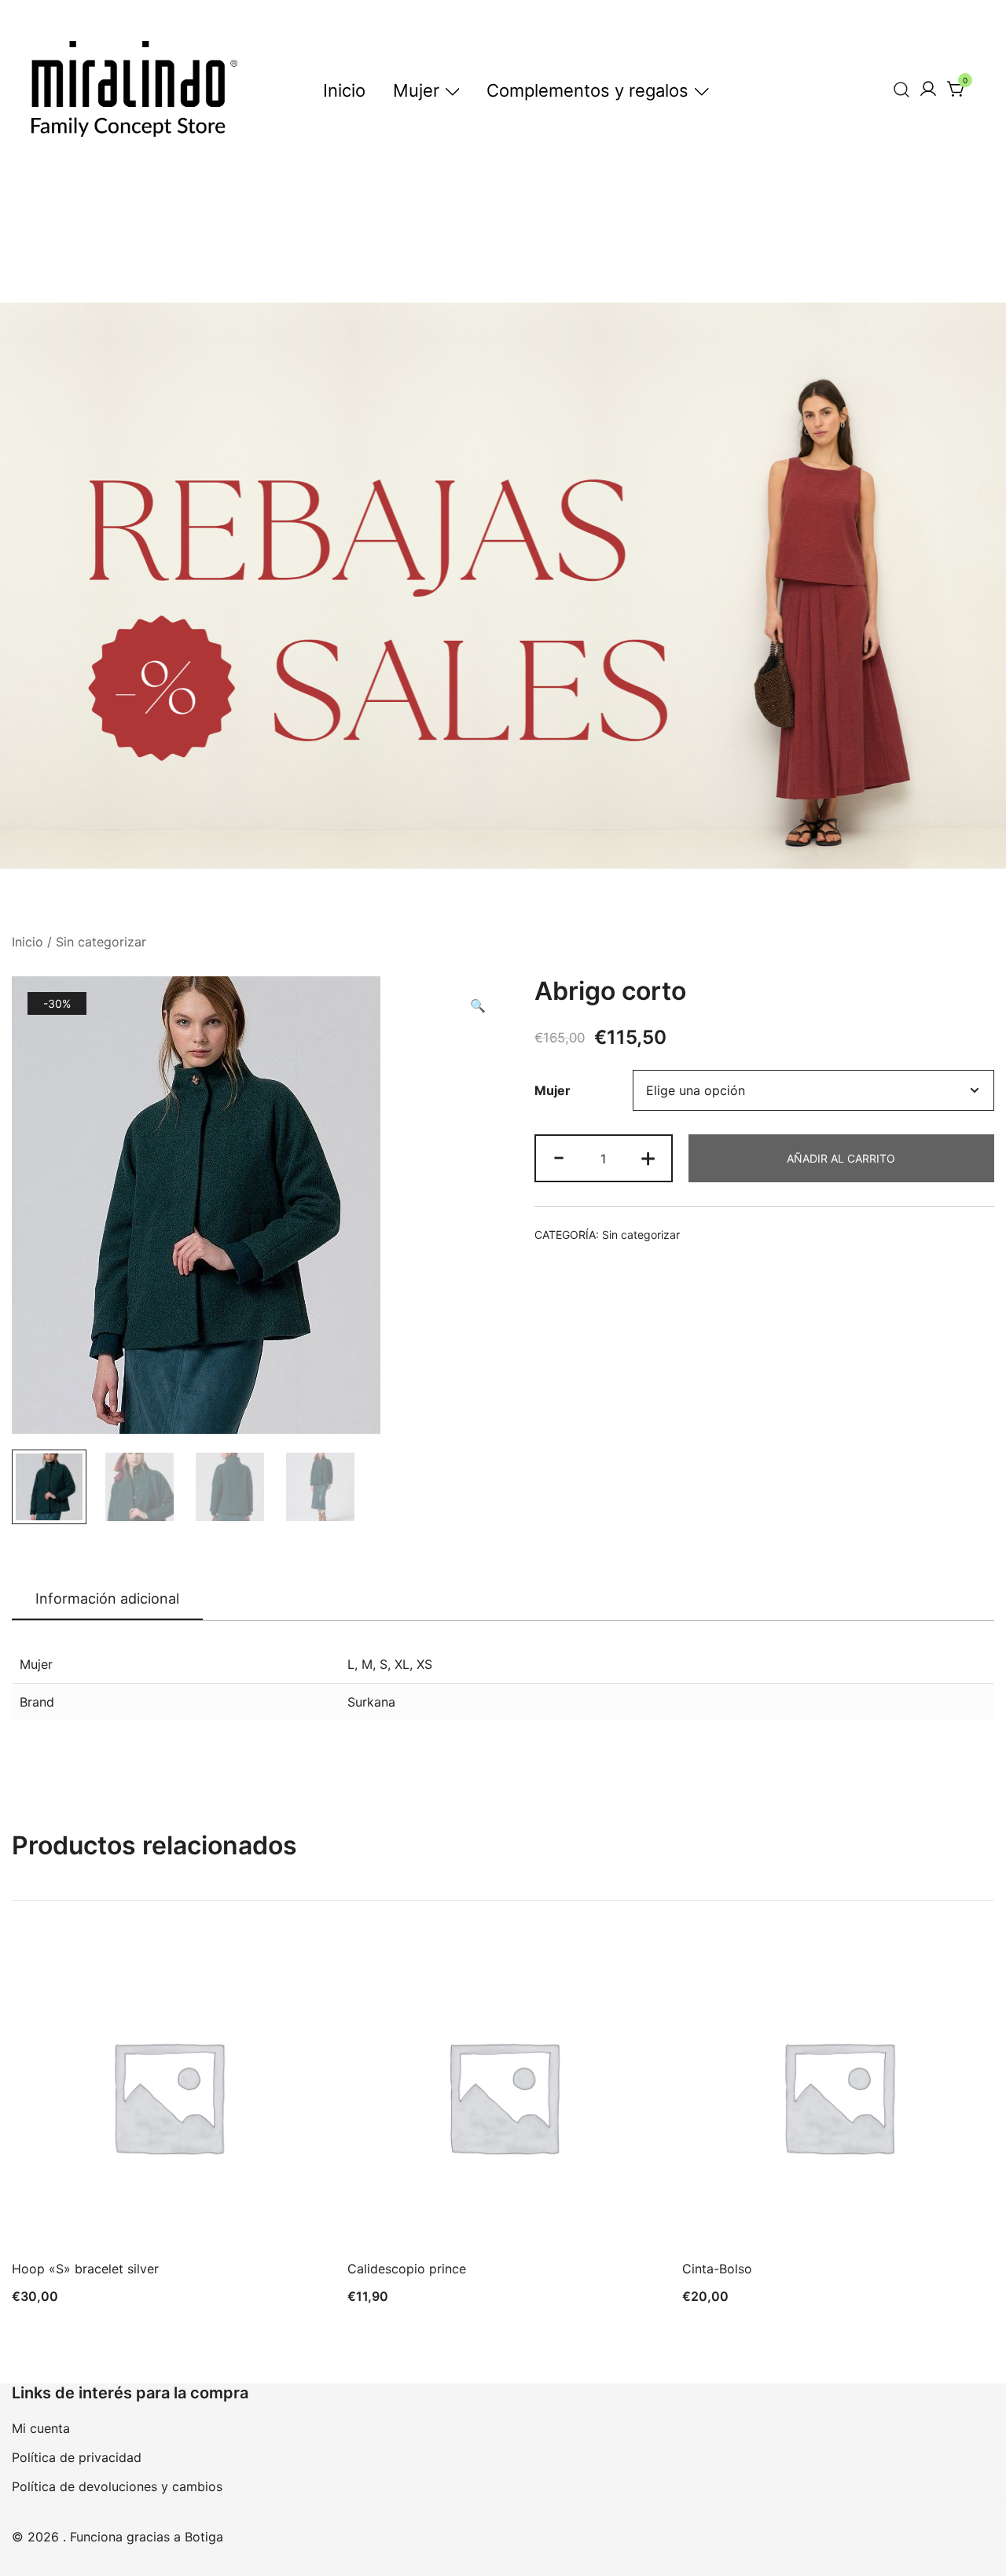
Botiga (204, 2537)
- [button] (559, 1157)
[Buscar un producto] (902, 89)
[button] (478, 1006)
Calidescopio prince (407, 2269)
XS (424, 1664)
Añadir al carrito (841, 1158)
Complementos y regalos (587, 90)
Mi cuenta (41, 2428)
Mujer (416, 90)
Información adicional (107, 1599)
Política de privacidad (77, 2457)
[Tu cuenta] (928, 90)
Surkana (371, 1702)
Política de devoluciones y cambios (117, 2486)
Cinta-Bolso (717, 2269)
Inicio (344, 90)
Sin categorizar (101, 942)
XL (402, 1664)
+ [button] (648, 1157)
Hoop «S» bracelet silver (85, 2269)
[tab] (107, 1600)
